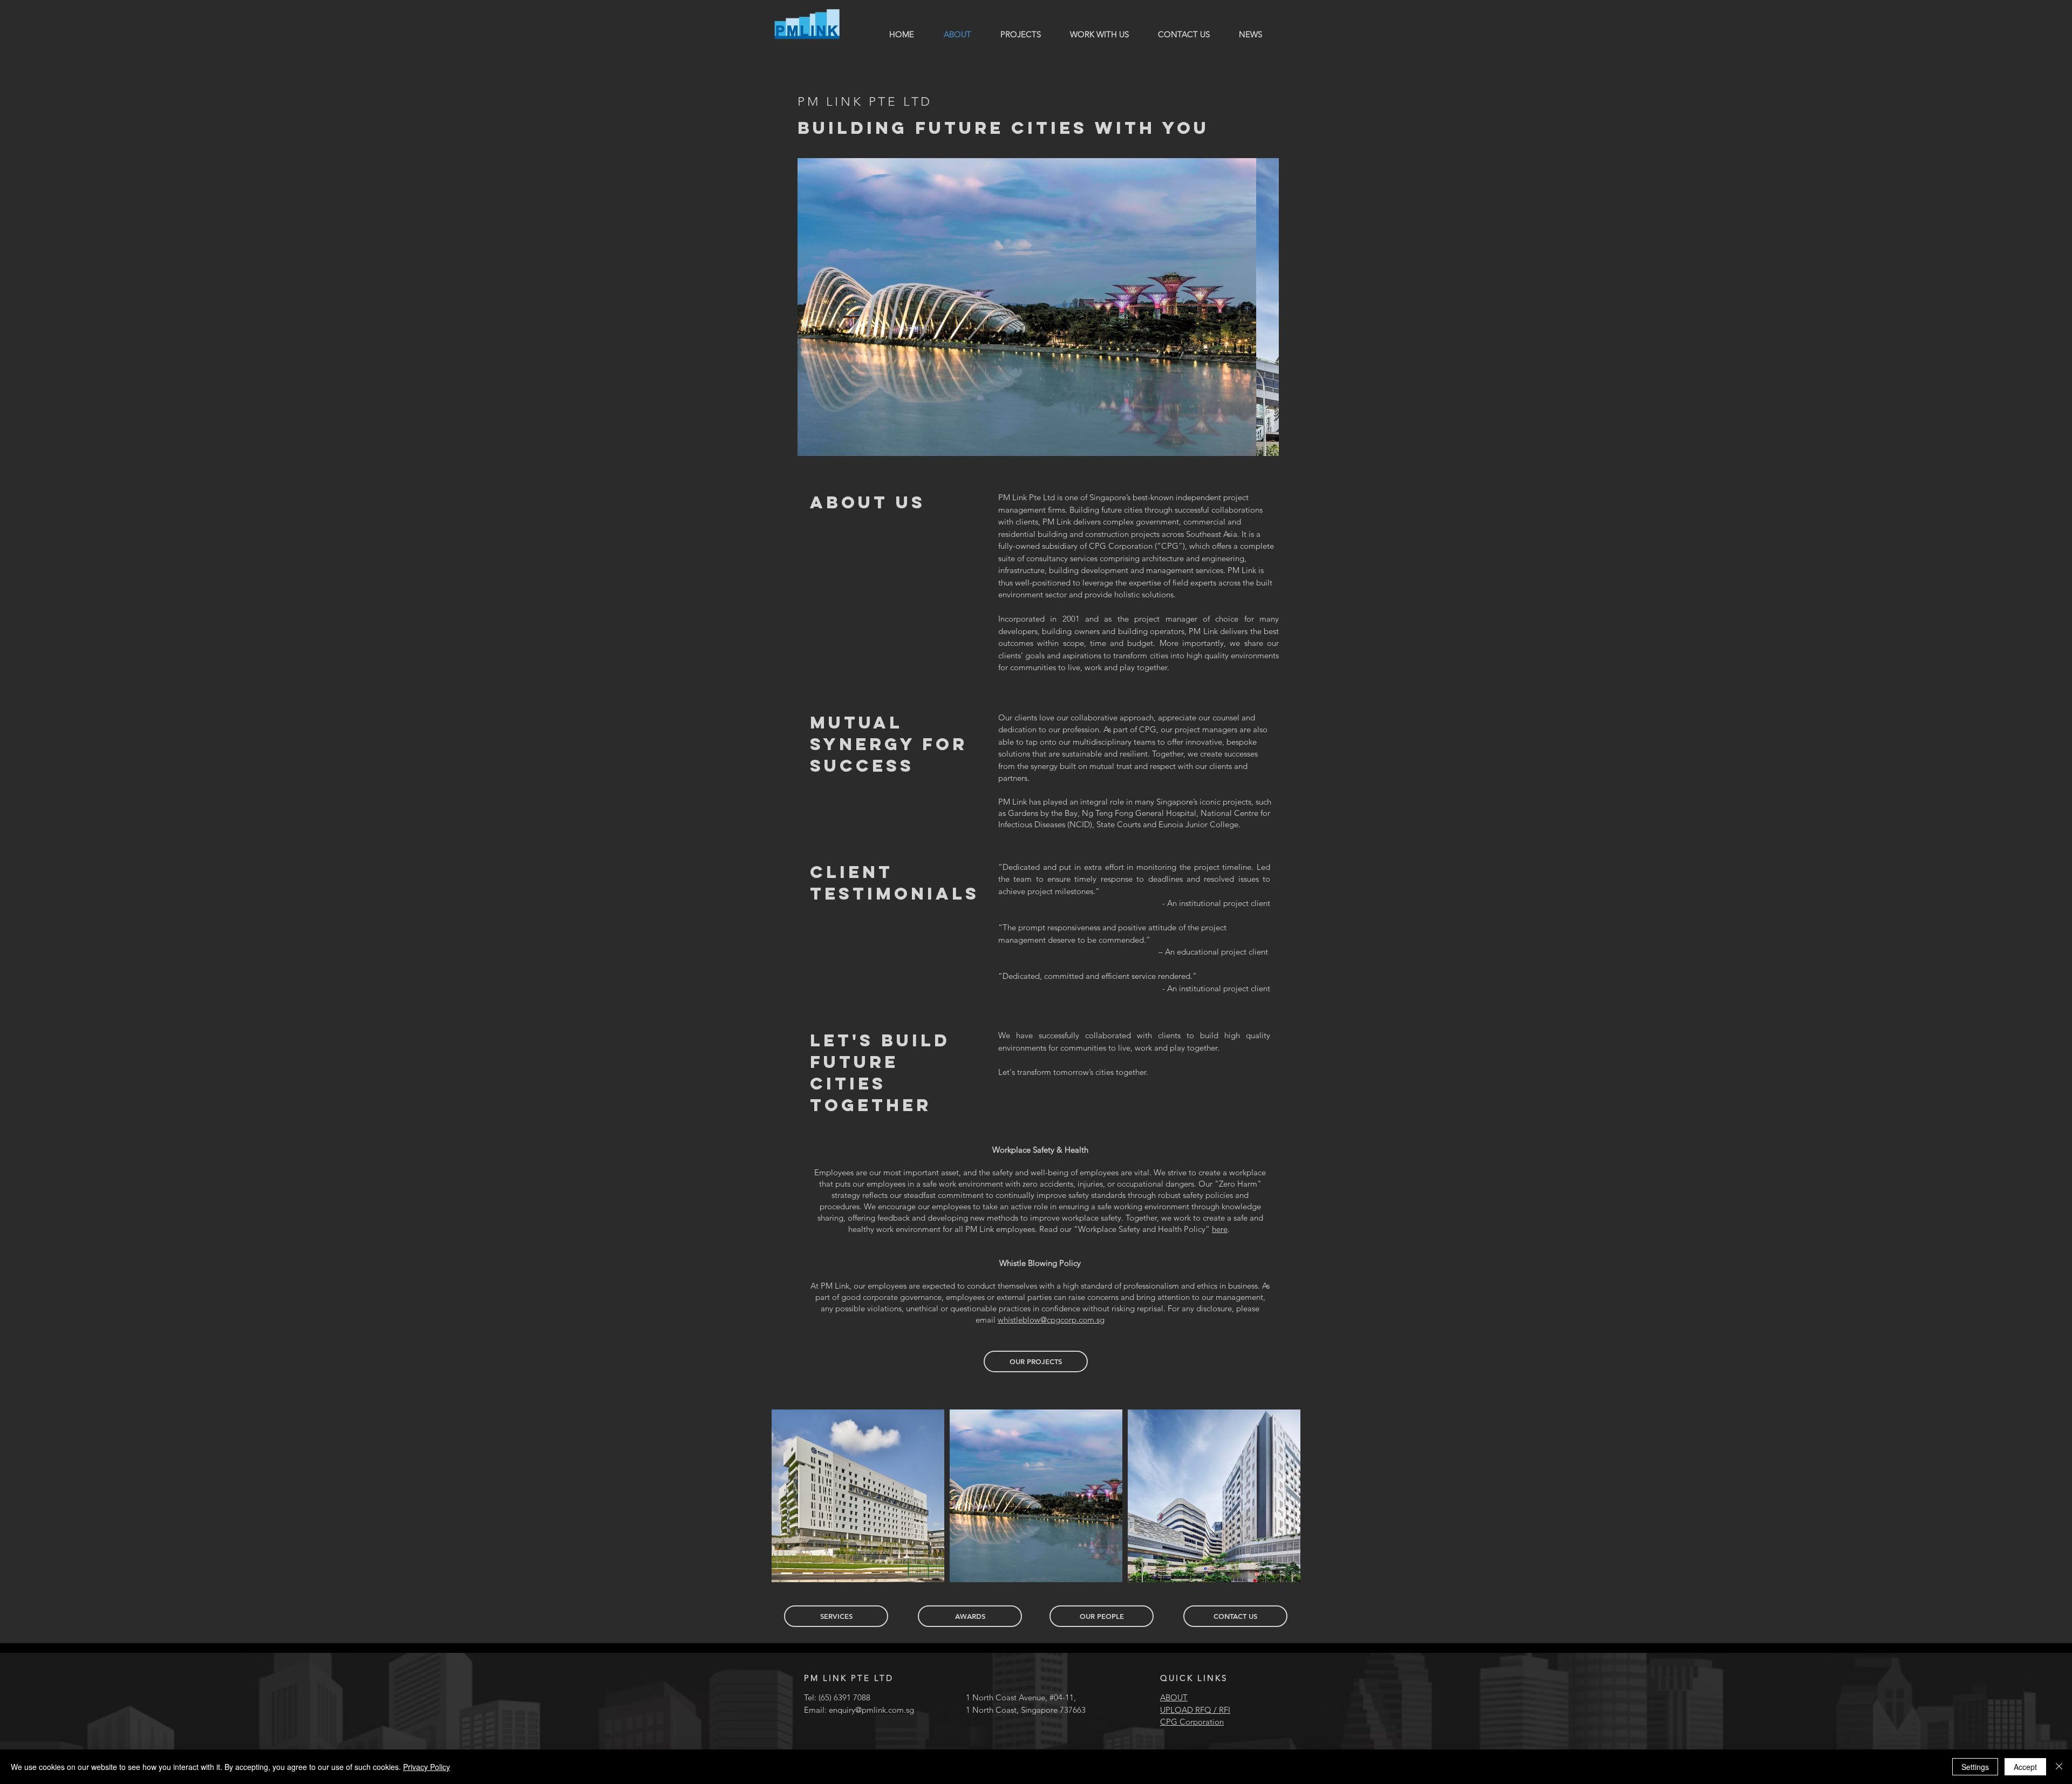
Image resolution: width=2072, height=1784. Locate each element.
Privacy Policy (427, 1767)
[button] (1038, 307)
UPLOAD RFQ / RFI (1195, 1710)
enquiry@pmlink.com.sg (871, 1710)
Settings (1975, 1767)
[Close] (2059, 1767)
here (1220, 1229)
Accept (2025, 1767)
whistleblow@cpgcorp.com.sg (1051, 1320)
